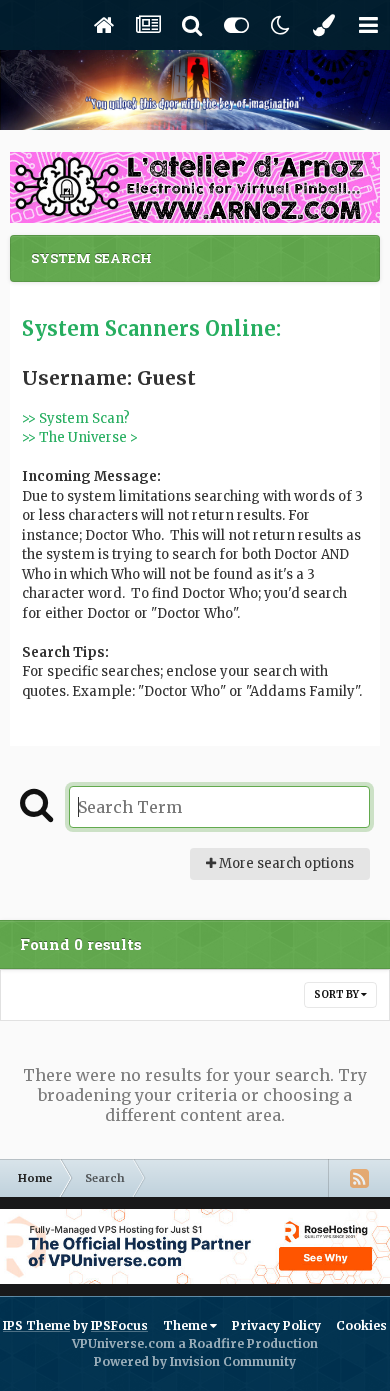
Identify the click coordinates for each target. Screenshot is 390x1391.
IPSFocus (119, 1325)
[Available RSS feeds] (359, 1178)
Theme (186, 1325)
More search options (285, 863)
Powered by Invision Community (195, 1361)
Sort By (337, 994)
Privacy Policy (276, 1325)
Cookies (361, 1325)
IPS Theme (36, 1325)
